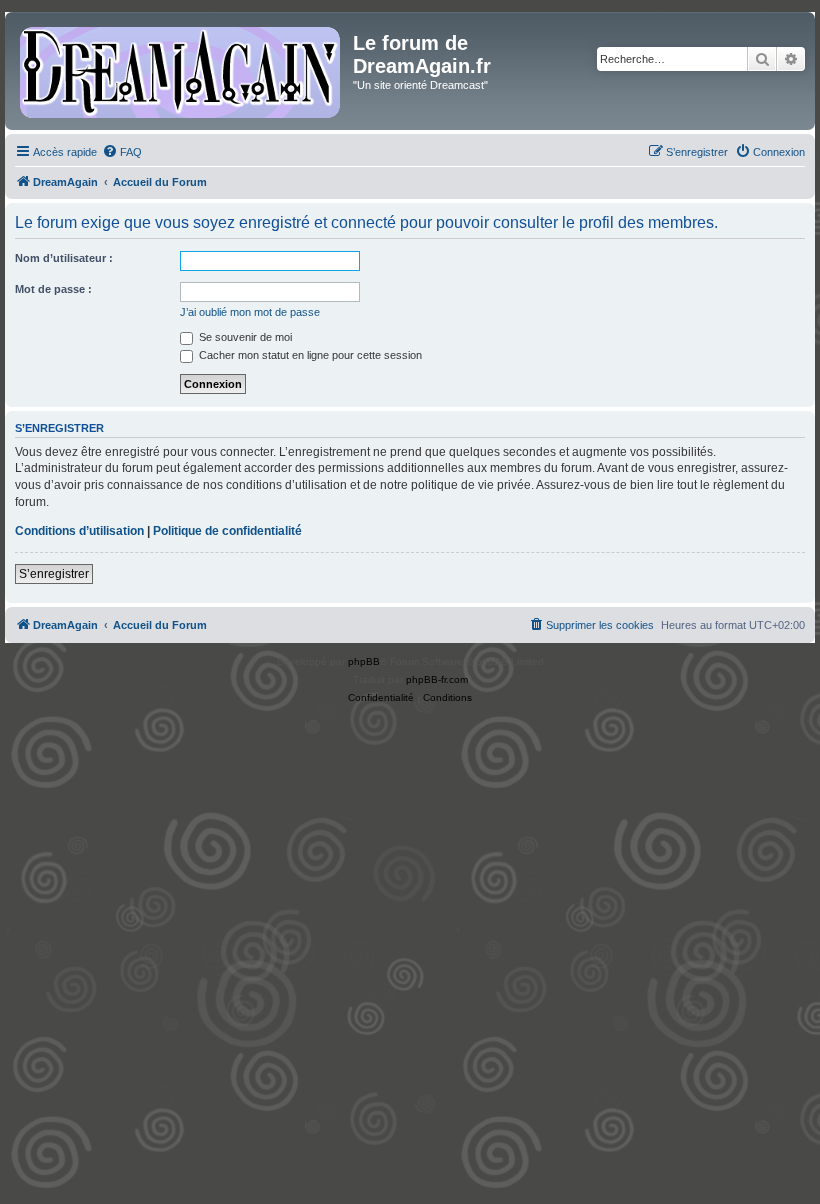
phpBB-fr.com (437, 679)
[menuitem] (122, 152)
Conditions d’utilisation (79, 531)
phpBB (364, 661)
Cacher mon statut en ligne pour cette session (309, 355)
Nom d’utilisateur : (64, 258)
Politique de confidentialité (227, 531)
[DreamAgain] (181, 71)
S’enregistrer (54, 574)
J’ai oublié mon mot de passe (250, 312)
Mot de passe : (53, 289)
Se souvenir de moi (244, 337)
